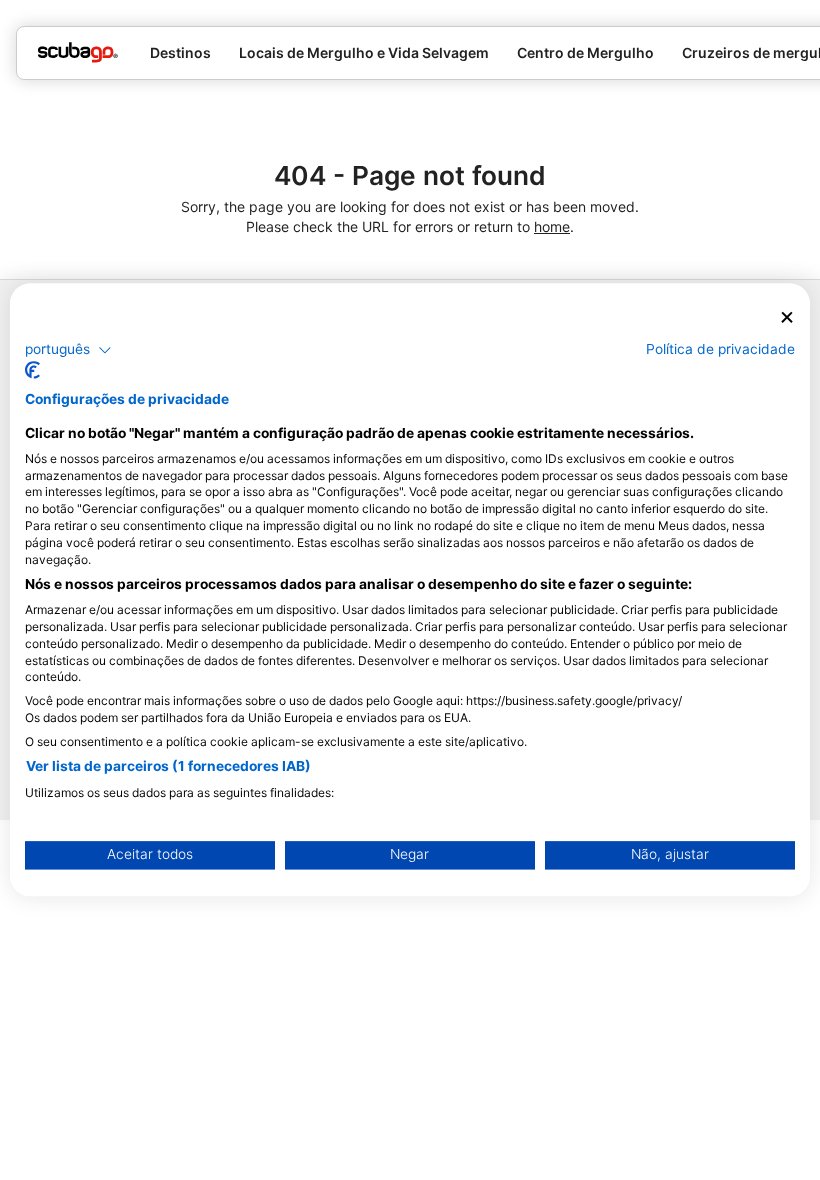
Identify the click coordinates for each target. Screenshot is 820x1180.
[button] (68, 350)
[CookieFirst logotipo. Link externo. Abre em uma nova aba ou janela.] (32, 371)
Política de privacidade (720, 349)
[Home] (78, 52)
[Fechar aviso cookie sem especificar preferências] (787, 317)
